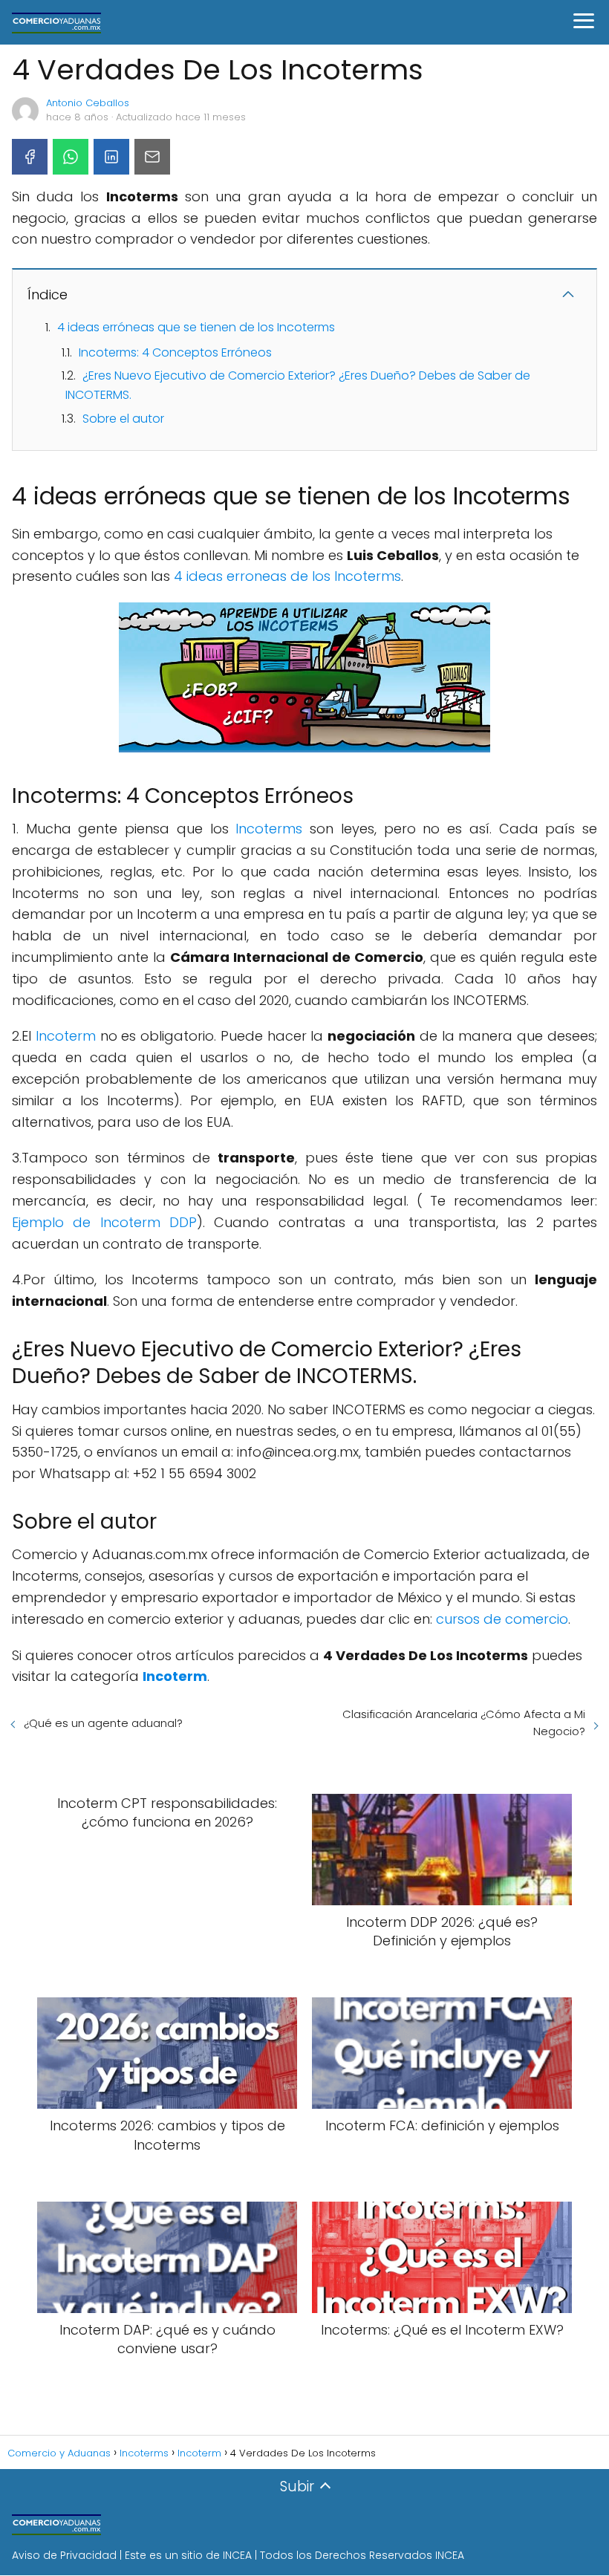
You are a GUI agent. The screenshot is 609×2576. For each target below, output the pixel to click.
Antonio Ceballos (88, 103)
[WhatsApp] (71, 157)
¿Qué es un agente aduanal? (103, 1723)
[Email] (152, 157)
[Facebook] (30, 157)
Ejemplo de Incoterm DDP (104, 1222)
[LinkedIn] (111, 157)
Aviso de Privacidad (64, 2555)
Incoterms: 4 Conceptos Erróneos (175, 352)
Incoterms (269, 829)
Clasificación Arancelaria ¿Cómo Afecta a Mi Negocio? (464, 1723)
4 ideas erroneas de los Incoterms (287, 576)
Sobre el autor (123, 419)
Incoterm (66, 1036)
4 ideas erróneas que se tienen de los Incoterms (196, 327)
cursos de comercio (502, 1619)
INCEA (237, 2555)
